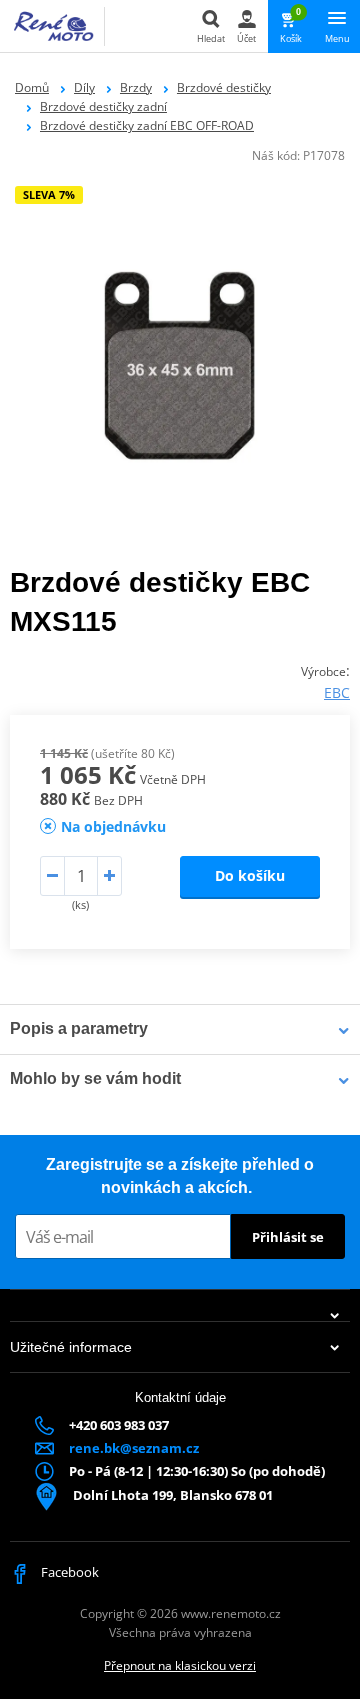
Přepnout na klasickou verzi (180, 1665)
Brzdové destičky (224, 87)
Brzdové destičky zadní (103, 106)
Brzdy (136, 87)
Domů (32, 87)
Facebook (68, 1572)
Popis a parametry (79, 1028)
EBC (337, 692)
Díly (84, 87)
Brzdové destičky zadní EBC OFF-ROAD (147, 125)
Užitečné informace (71, 1347)
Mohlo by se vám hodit (95, 1078)
